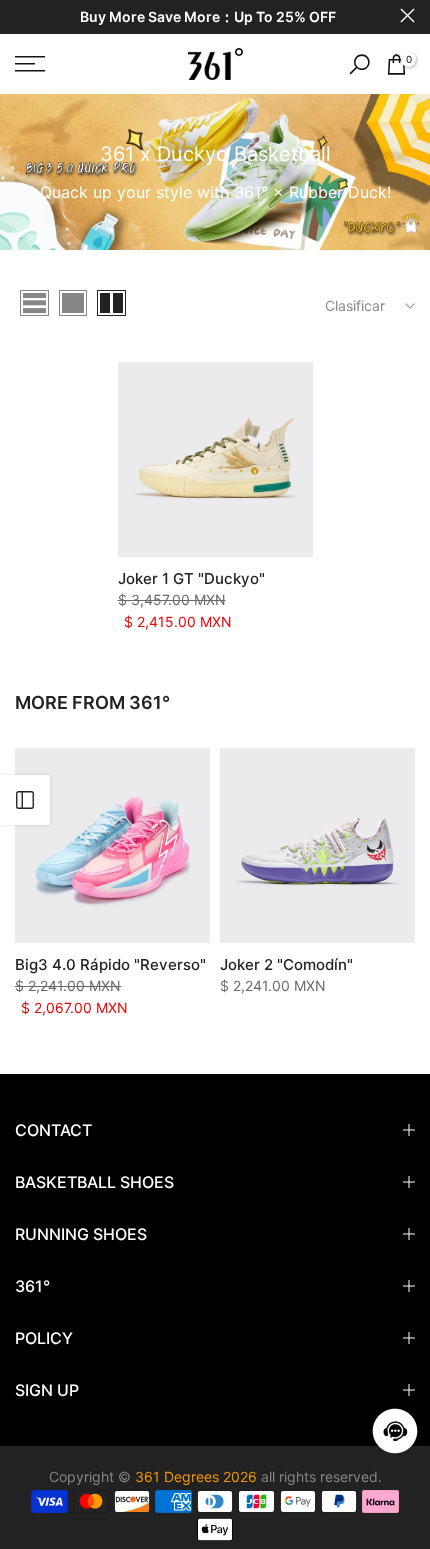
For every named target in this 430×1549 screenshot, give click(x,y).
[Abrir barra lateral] (25, 800)
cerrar (407, 15)
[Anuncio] (207, 17)
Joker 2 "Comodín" (286, 964)
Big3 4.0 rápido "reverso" (110, 964)
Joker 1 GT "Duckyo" (191, 578)
